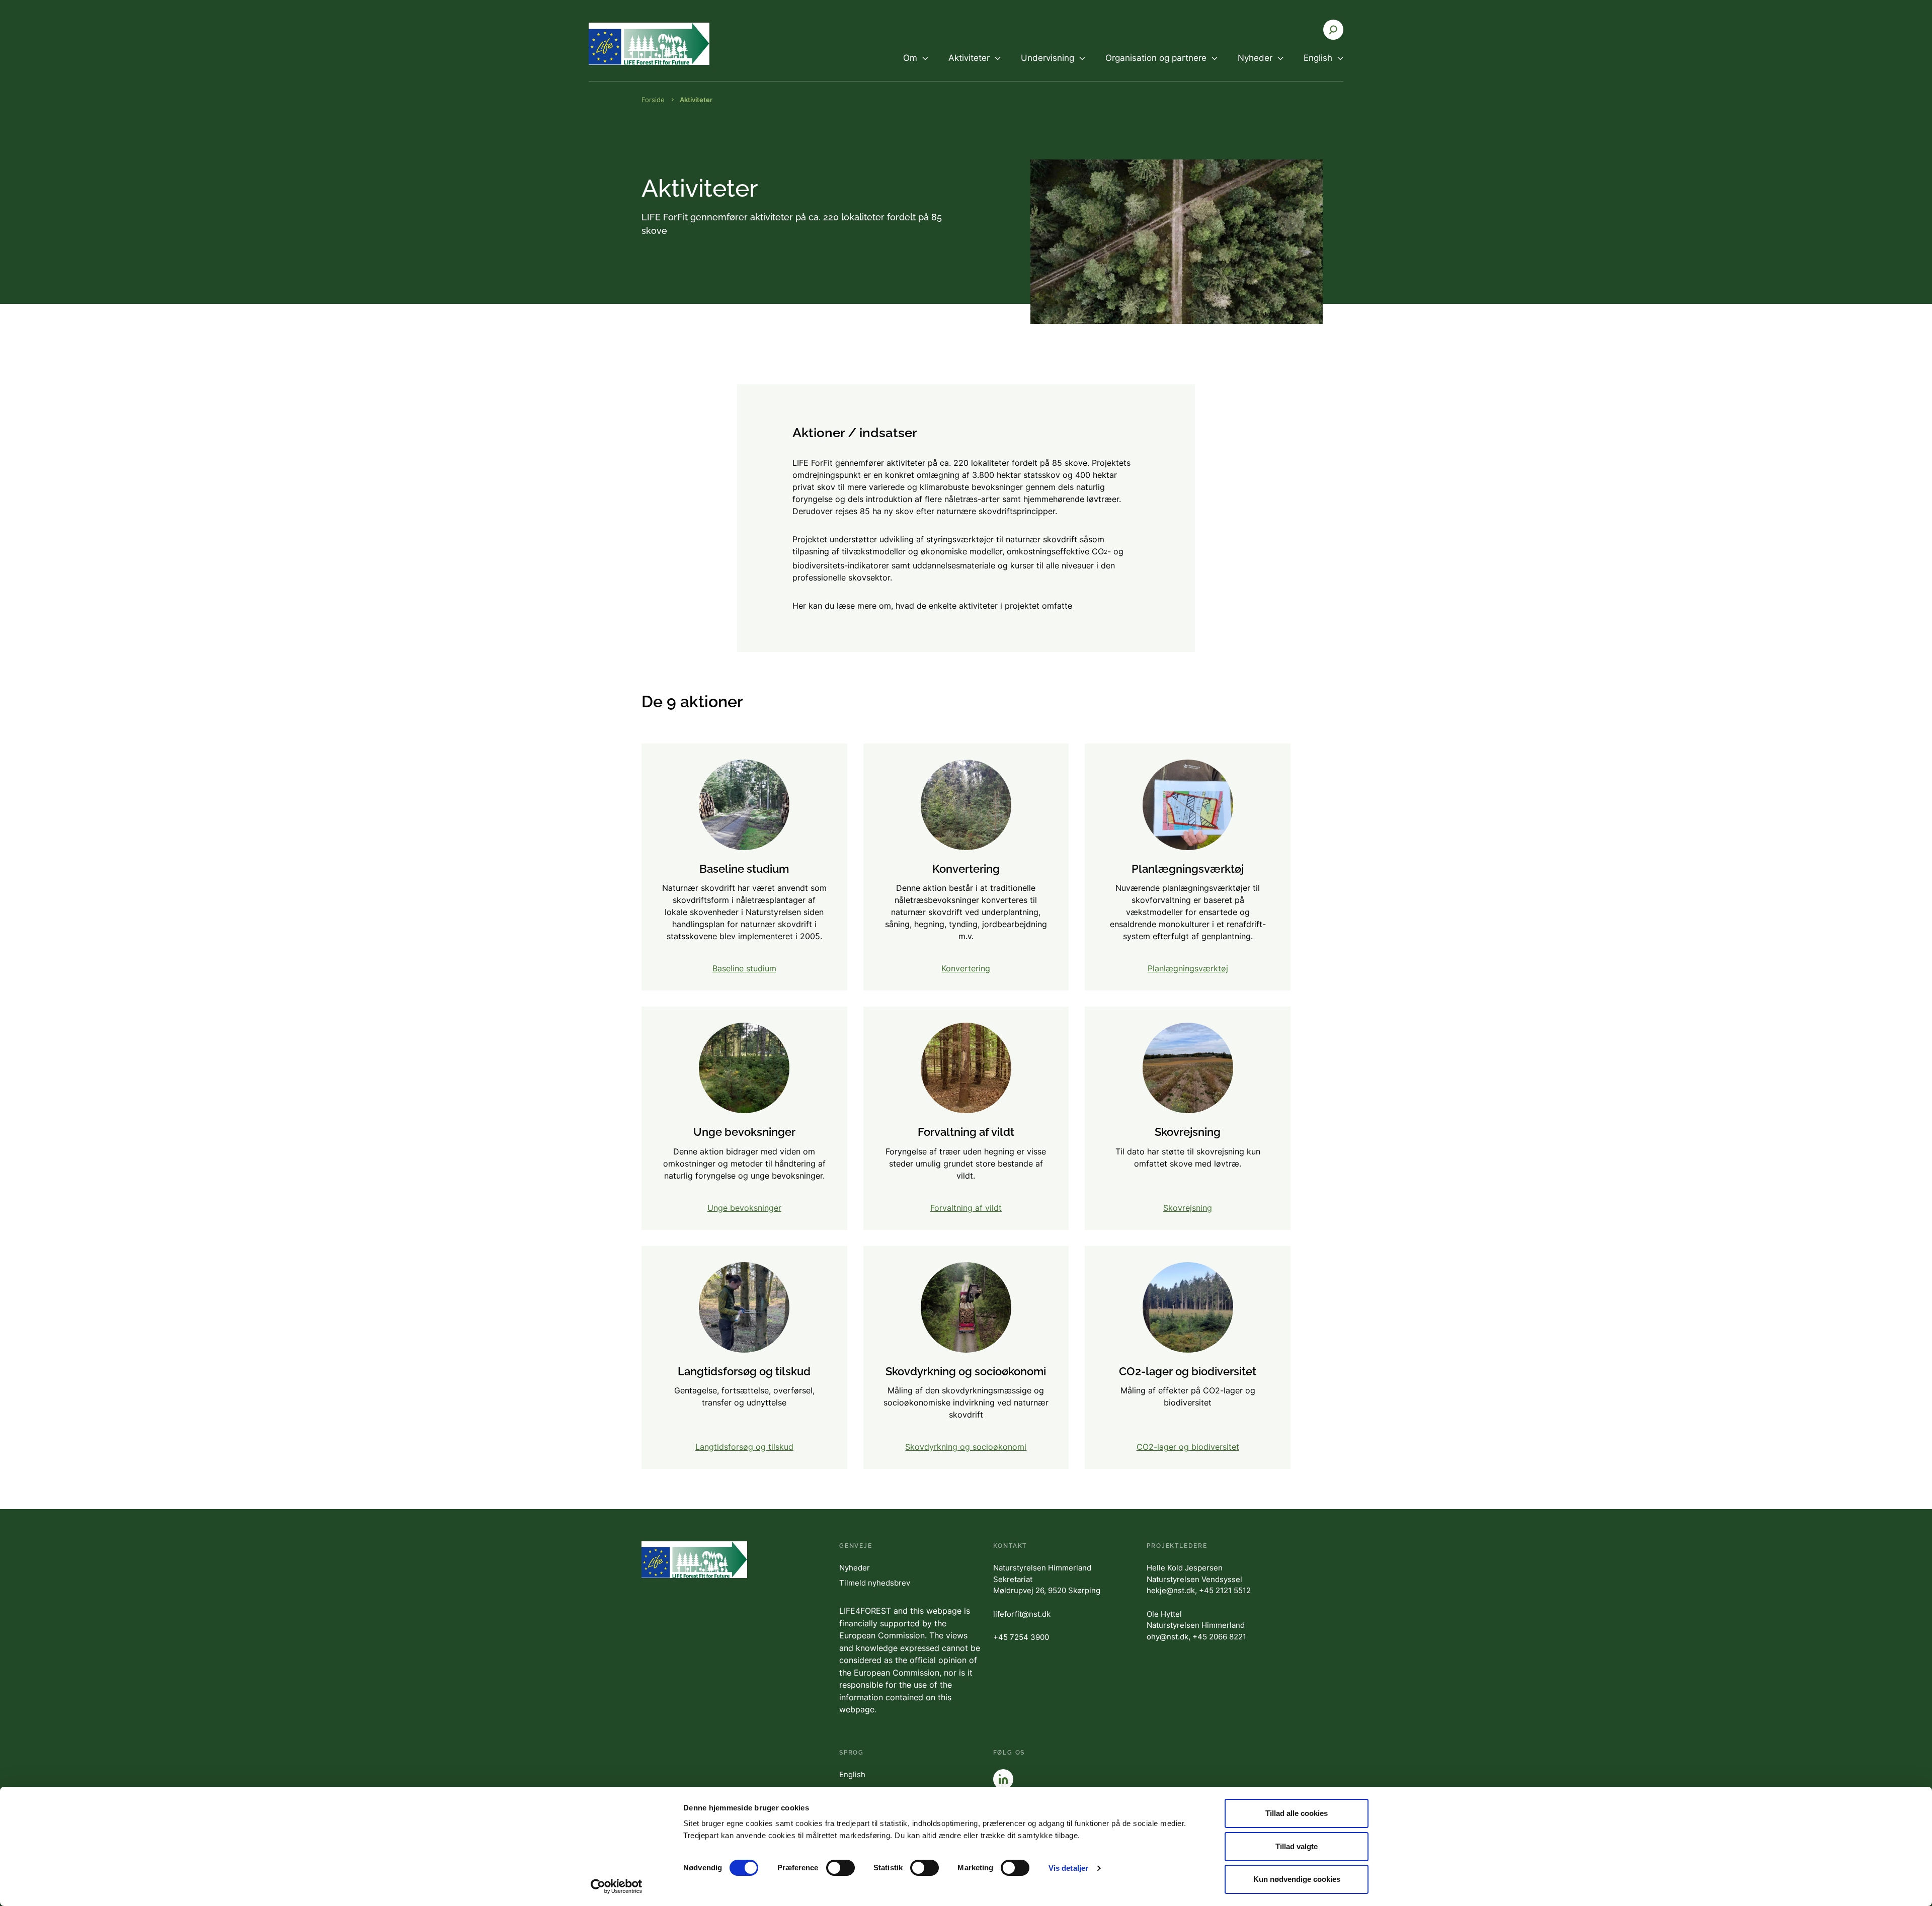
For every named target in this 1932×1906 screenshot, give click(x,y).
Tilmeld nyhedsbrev (875, 1583)
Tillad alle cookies (1297, 1813)
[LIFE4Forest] (649, 44)
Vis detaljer (1068, 1868)
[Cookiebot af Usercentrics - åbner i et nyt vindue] (617, 1886)
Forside (653, 100)
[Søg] (1333, 30)
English (852, 1774)
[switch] (840, 1868)
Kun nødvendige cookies (1297, 1879)
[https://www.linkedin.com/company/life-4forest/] (1003, 1779)
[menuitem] (916, 66)
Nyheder (855, 1568)
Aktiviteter (696, 100)
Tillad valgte (1297, 1846)
